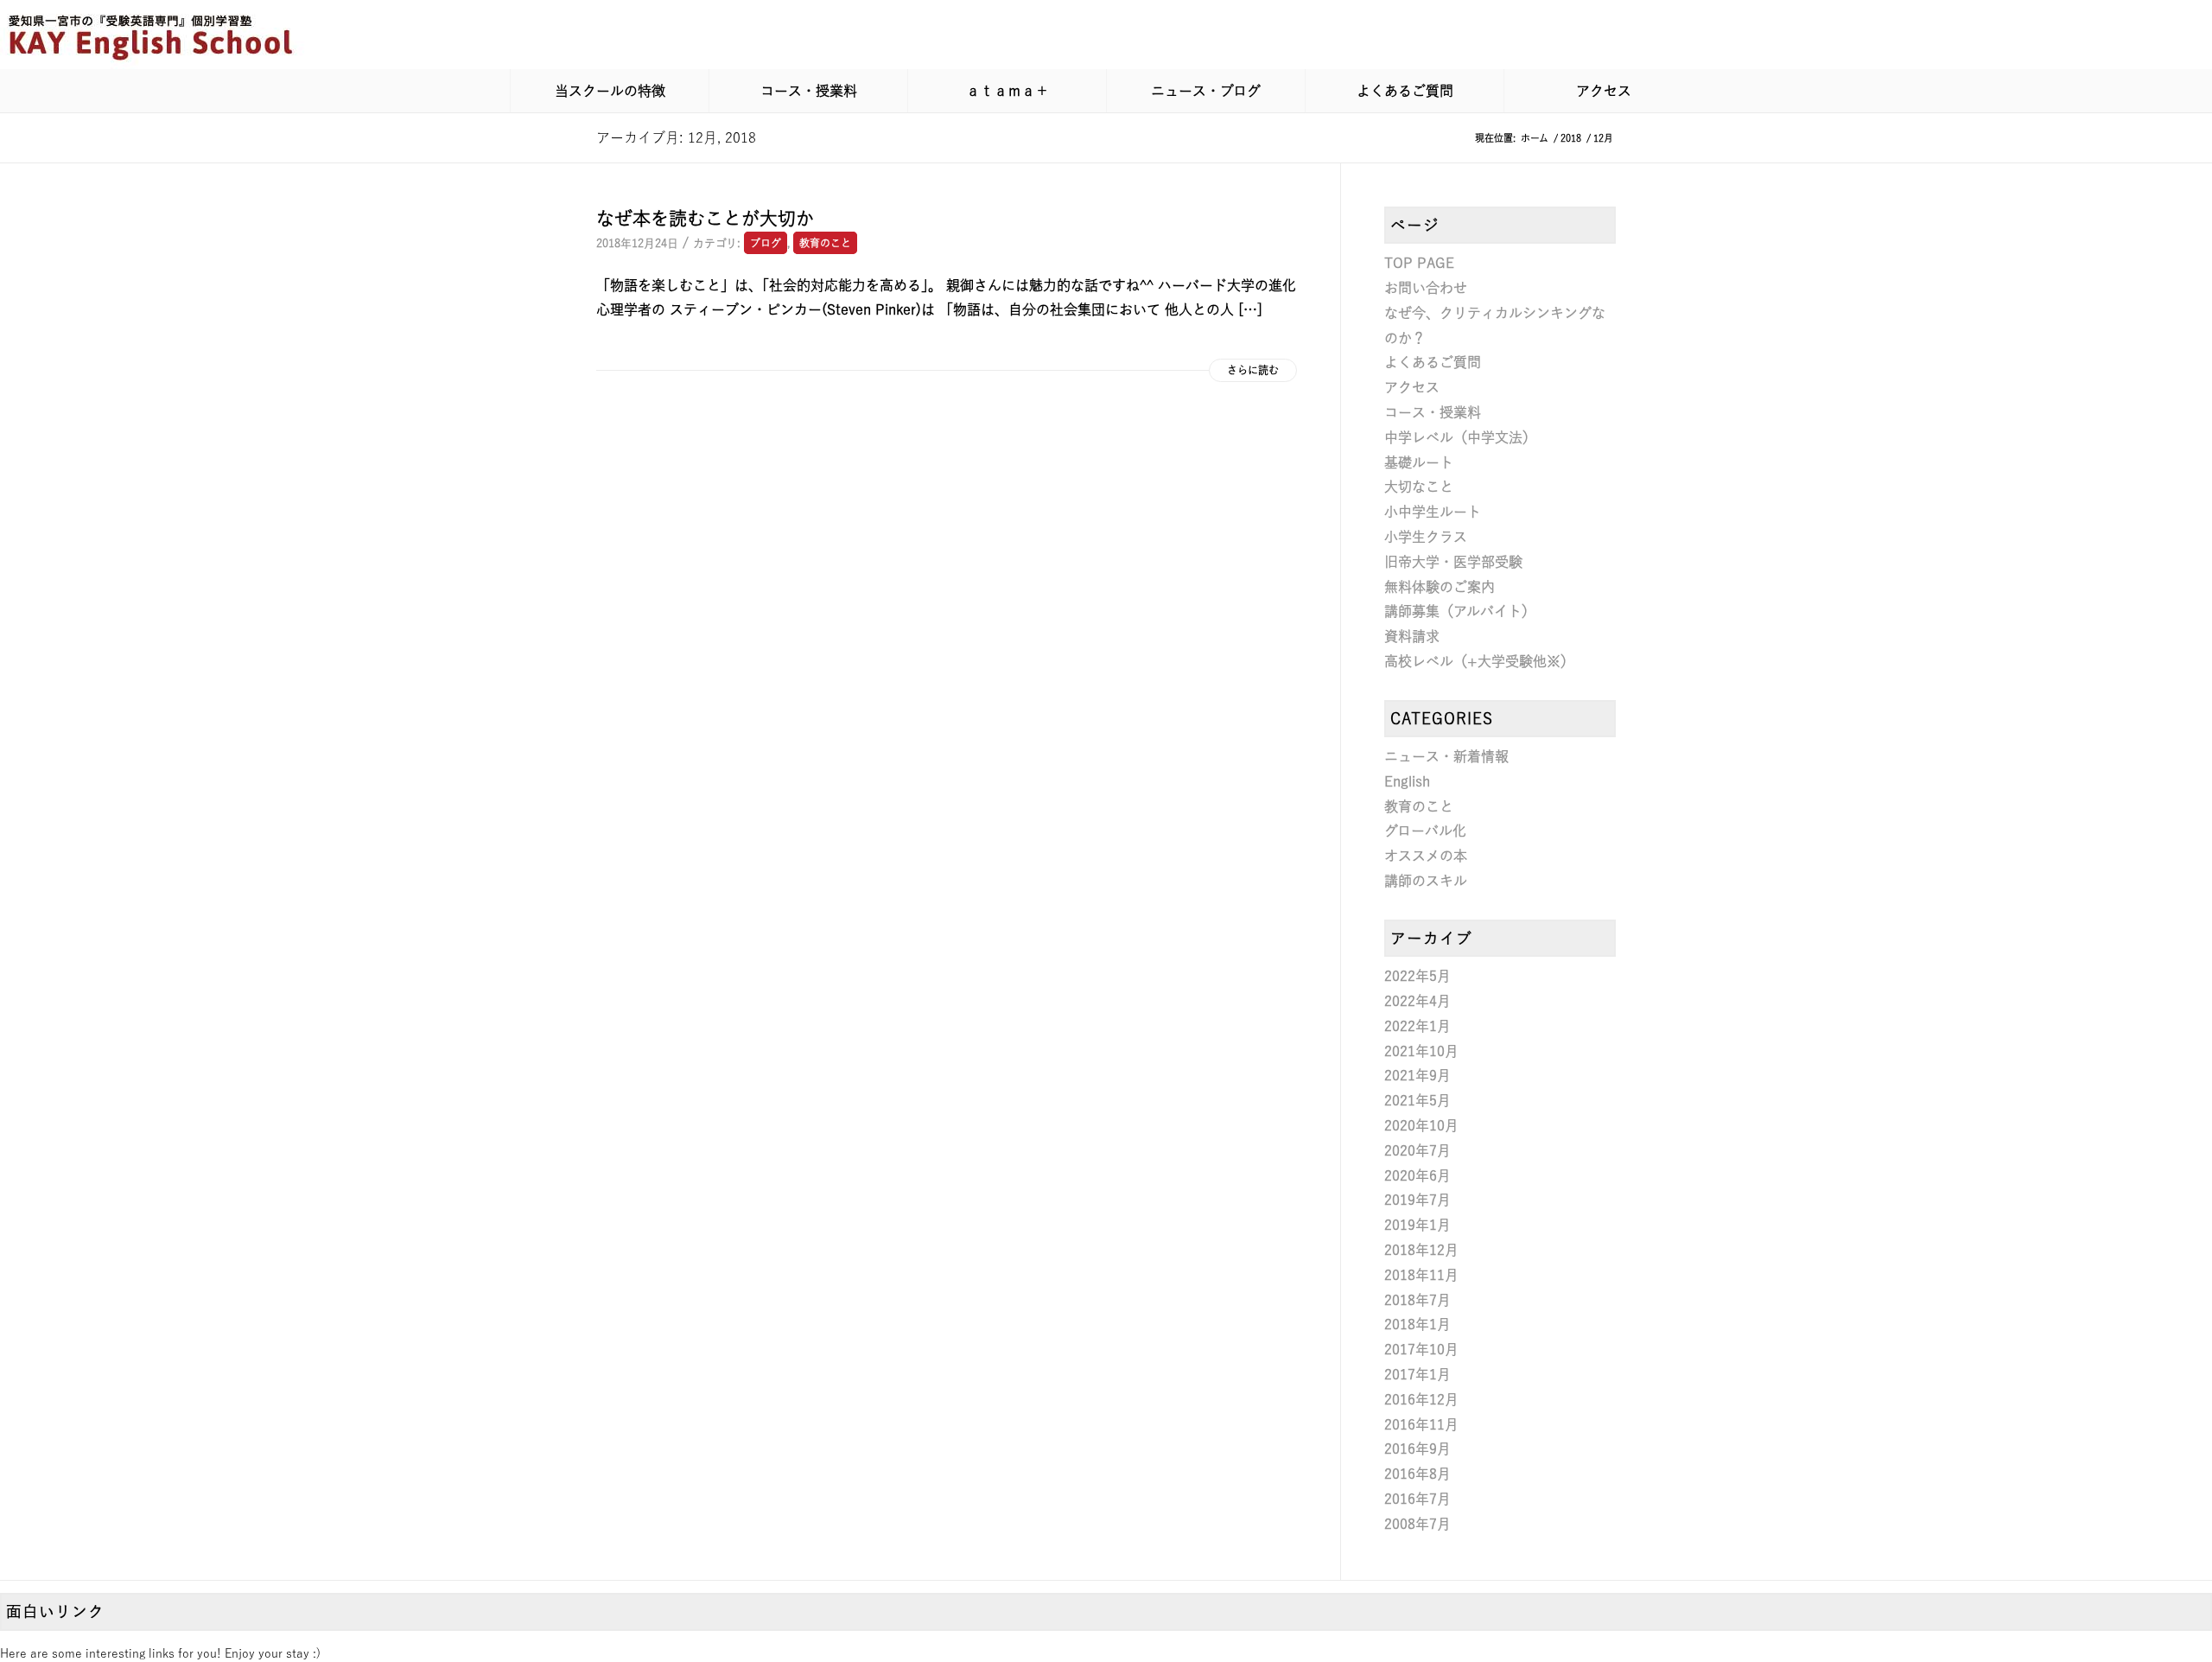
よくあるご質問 (1433, 362)
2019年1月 (1417, 1225)
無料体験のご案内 (1440, 587)
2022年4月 (1417, 1001)
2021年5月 (1417, 1100)
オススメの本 (1426, 856)
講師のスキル (1426, 881)
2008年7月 (1417, 1524)
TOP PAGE (1419, 263)
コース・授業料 (1433, 412)
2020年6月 (1417, 1175)
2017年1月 (1417, 1374)
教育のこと (825, 243)
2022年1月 (1417, 1026)
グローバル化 (1425, 831)
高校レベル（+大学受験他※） (1479, 661)
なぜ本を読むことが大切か (705, 218)
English (1407, 781)
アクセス (1412, 387)
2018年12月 (1421, 1250)
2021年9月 (1417, 1075)
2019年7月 (1417, 1200)
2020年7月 (1417, 1150)
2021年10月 (1421, 1051)
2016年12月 (1421, 1399)
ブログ (766, 243)
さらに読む (1253, 370)
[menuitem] (609, 91)
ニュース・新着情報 (1446, 756)
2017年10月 (1421, 1349)
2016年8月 (1417, 1474)
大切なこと (1419, 487)
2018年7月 (1417, 1300)
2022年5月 (1417, 976)
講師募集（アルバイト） (1460, 611)
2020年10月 (1421, 1125)
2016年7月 (1417, 1499)
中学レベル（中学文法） (1460, 437)
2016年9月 (1417, 1449)
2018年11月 (1421, 1275)
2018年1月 (1417, 1324)
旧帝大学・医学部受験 (1453, 562)
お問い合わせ (1426, 288)
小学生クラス (1426, 537)
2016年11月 (1421, 1424)
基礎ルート (1419, 462)
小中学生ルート (1433, 512)
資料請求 (1412, 636)
